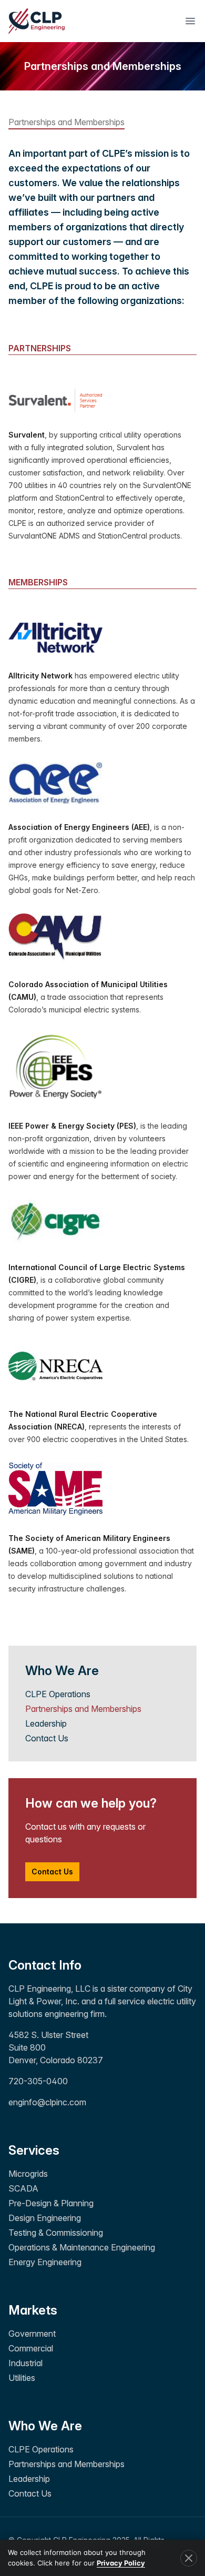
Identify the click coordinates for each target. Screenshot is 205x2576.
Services (34, 2150)
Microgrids (28, 2174)
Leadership (46, 1723)
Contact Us (47, 1738)
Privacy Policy (121, 2563)
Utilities (22, 2378)
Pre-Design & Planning (51, 2203)
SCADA (23, 2188)
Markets (33, 2310)
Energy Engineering (45, 2262)
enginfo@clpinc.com (47, 2102)
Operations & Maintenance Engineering (82, 2247)
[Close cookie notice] (189, 2558)
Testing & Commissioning (56, 2233)
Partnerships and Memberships (83, 1709)
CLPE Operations (58, 1694)
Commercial (31, 2348)
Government (32, 2334)
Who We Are (45, 2426)
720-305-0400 (38, 2081)
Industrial (25, 2363)
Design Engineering (45, 2218)
